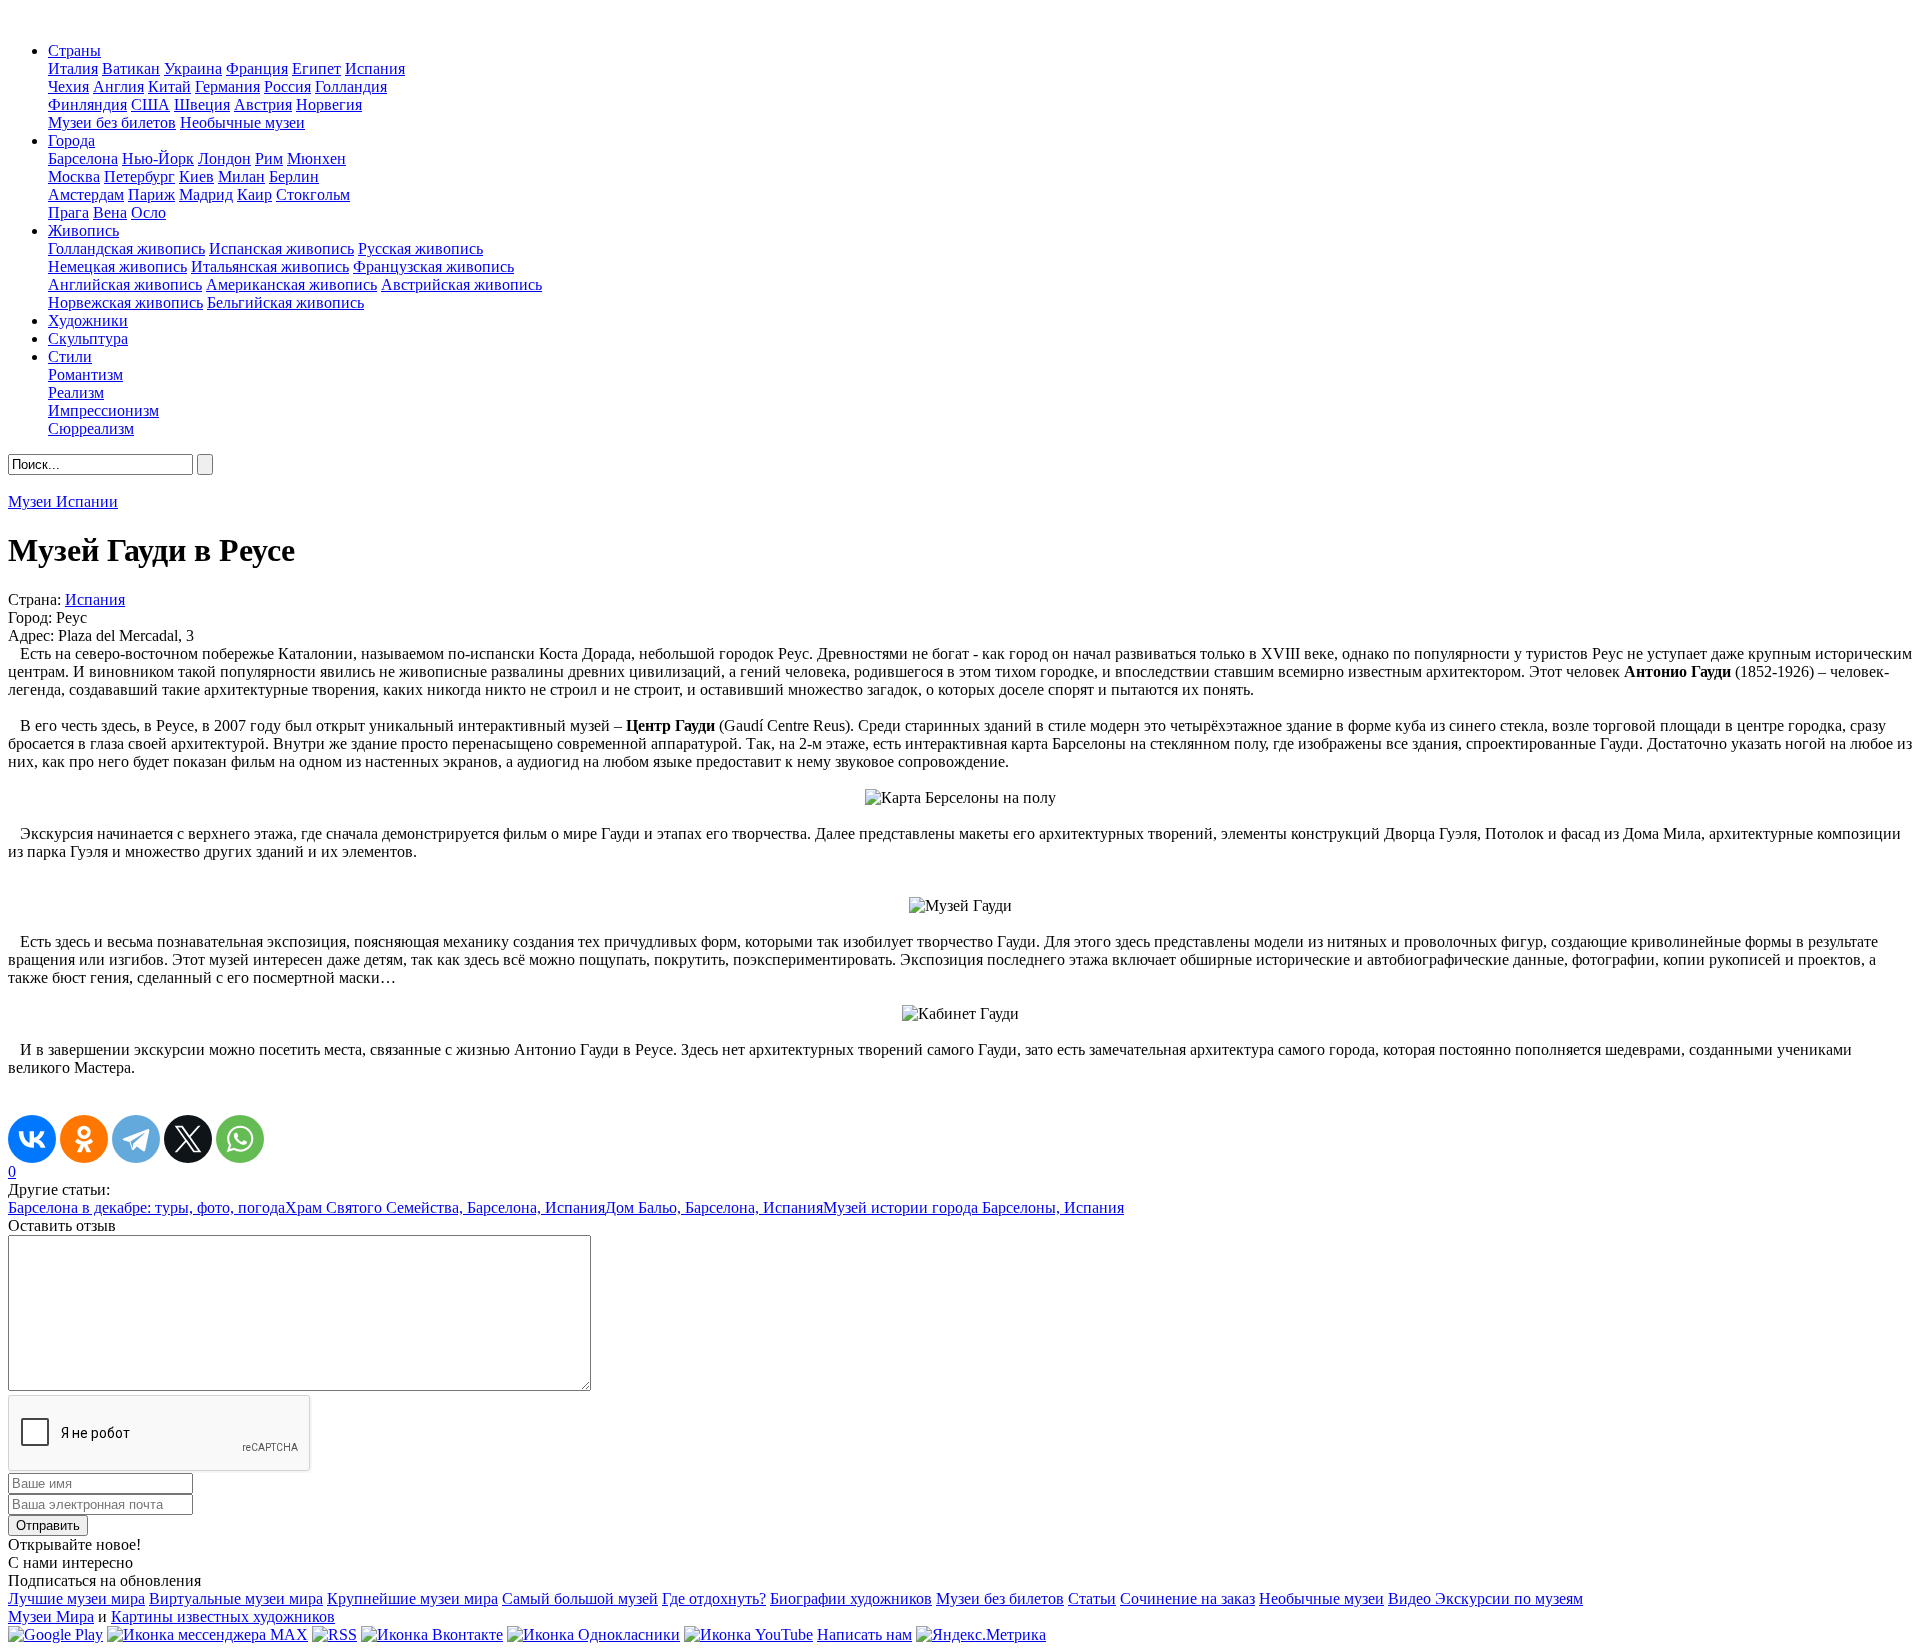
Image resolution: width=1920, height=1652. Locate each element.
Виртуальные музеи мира (236, 1598)
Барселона (83, 158)
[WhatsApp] (240, 1139)
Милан (241, 176)
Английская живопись (125, 284)
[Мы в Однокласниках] (593, 1634)
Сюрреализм (91, 428)
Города (71, 140)
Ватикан (131, 68)
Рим (269, 158)
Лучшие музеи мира (76, 1598)
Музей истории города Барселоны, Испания (973, 1207)
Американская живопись (291, 284)
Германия (227, 86)
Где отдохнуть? (714, 1598)
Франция (257, 68)
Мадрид (206, 194)
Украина (193, 68)
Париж (151, 194)
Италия (73, 68)
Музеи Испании (63, 501)
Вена (110, 212)
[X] (188, 1139)
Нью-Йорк (158, 158)
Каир (254, 194)
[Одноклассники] (84, 1139)
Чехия (68, 86)
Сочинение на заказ (1187, 1598)
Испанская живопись (281, 248)
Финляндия (87, 104)
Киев (196, 176)
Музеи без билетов (112, 122)
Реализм (76, 392)
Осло (148, 212)
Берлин (294, 176)
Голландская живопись (126, 248)
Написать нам (864, 1634)
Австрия (263, 104)
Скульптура (88, 338)
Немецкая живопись (117, 266)
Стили (70, 356)
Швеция (202, 104)
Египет (316, 68)
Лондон (224, 158)
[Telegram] (136, 1139)
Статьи (1092, 1598)
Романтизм (85, 374)
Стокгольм (313, 194)
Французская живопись (433, 266)
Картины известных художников (223, 1616)
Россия (287, 86)
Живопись (83, 230)
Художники (88, 320)
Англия (118, 86)
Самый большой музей (580, 1598)
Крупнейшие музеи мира (412, 1598)
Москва (74, 176)
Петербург (139, 176)
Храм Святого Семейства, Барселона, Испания (445, 1207)
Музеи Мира (51, 1616)
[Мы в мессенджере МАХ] (207, 1634)
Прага (68, 212)
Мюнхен (316, 158)
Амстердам (86, 194)
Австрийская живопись (461, 284)
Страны (74, 50)
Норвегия (329, 104)
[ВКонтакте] (32, 1139)
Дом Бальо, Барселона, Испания (714, 1207)
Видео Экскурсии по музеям (1485, 1598)
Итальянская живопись (270, 266)
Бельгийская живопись (285, 302)
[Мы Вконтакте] (432, 1634)
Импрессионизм (103, 410)
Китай (169, 86)
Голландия (351, 86)
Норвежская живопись (125, 302)
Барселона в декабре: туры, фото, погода (146, 1207)
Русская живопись (420, 248)
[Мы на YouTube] (748, 1634)
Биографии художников (851, 1598)
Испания (375, 68)
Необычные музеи (242, 122)
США (150, 104)
